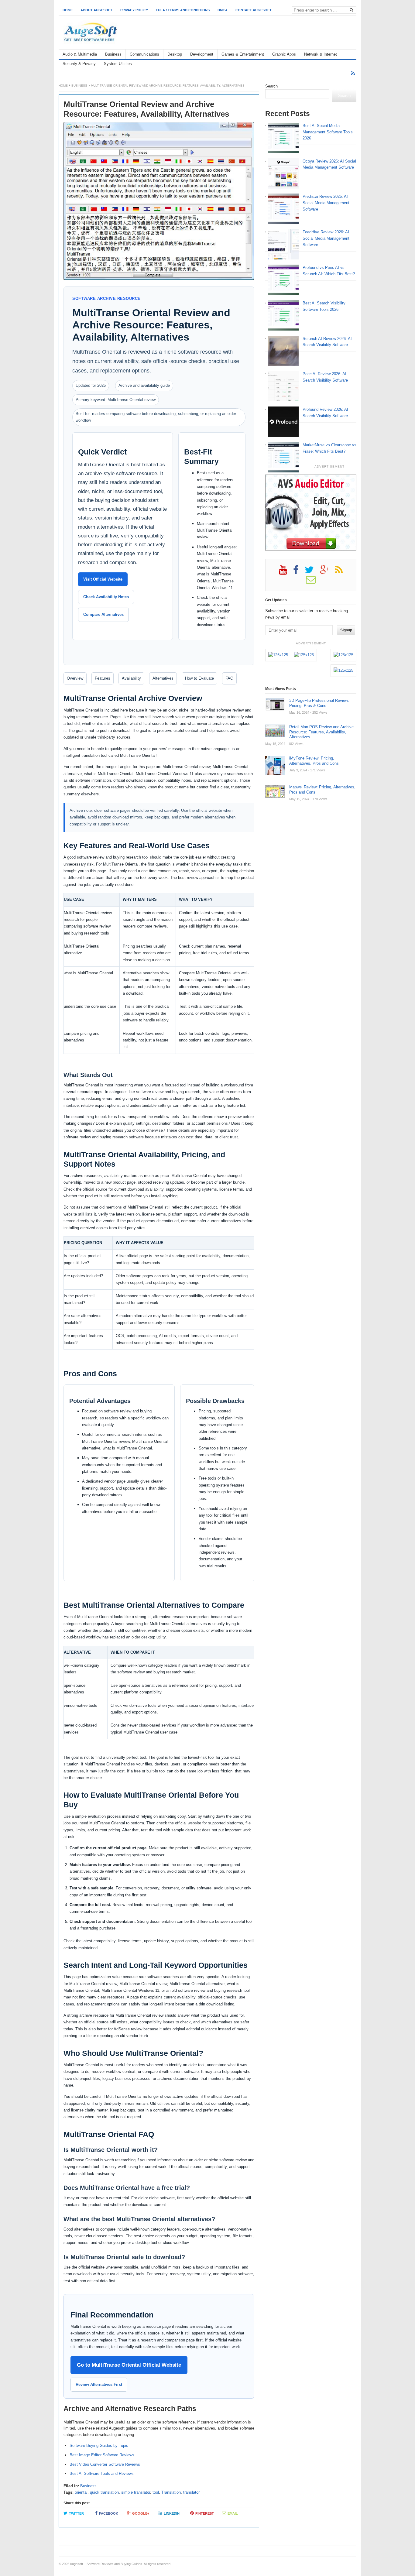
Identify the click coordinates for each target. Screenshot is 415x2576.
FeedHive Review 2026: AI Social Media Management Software (326, 238)
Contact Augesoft (254, 10)
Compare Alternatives (103, 614)
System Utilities (118, 64)
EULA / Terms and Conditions (183, 10)
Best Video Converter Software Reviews (105, 2464)
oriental (81, 2492)
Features (103, 678)
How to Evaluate (199, 678)
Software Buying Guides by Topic (99, 2446)
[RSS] (353, 73)
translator (191, 2492)
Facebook (109, 2513)
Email (233, 2513)
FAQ (229, 678)
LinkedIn (172, 2513)
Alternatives (163, 678)
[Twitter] (312, 572)
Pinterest (205, 2513)
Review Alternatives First (99, 2384)
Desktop (175, 54)
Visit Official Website (103, 579)
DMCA (223, 10)
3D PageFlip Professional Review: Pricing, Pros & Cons (319, 703)
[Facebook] (299, 572)
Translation (171, 2492)
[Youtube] (286, 572)
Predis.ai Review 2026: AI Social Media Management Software (326, 203)
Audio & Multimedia (80, 54)
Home (68, 10)
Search (271, 86)
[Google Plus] (328, 572)
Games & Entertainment (243, 54)
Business (113, 54)
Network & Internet (321, 54)
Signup (346, 630)
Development (202, 54)
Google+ (141, 2513)
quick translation (104, 2492)
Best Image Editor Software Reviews (102, 2455)
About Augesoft (96, 10)
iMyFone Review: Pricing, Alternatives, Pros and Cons (314, 761)
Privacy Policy (134, 10)
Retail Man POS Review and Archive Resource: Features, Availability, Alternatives (321, 732)
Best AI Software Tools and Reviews (102, 2473)
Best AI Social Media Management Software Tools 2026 (328, 132)
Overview (75, 678)
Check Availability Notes (106, 597)
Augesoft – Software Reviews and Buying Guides (106, 2564)
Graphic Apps (284, 54)
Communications (144, 54)
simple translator (136, 2492)
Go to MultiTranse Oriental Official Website (129, 2365)
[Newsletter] (314, 582)
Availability (131, 678)
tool (156, 2492)
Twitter (76, 2513)
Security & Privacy (79, 64)
